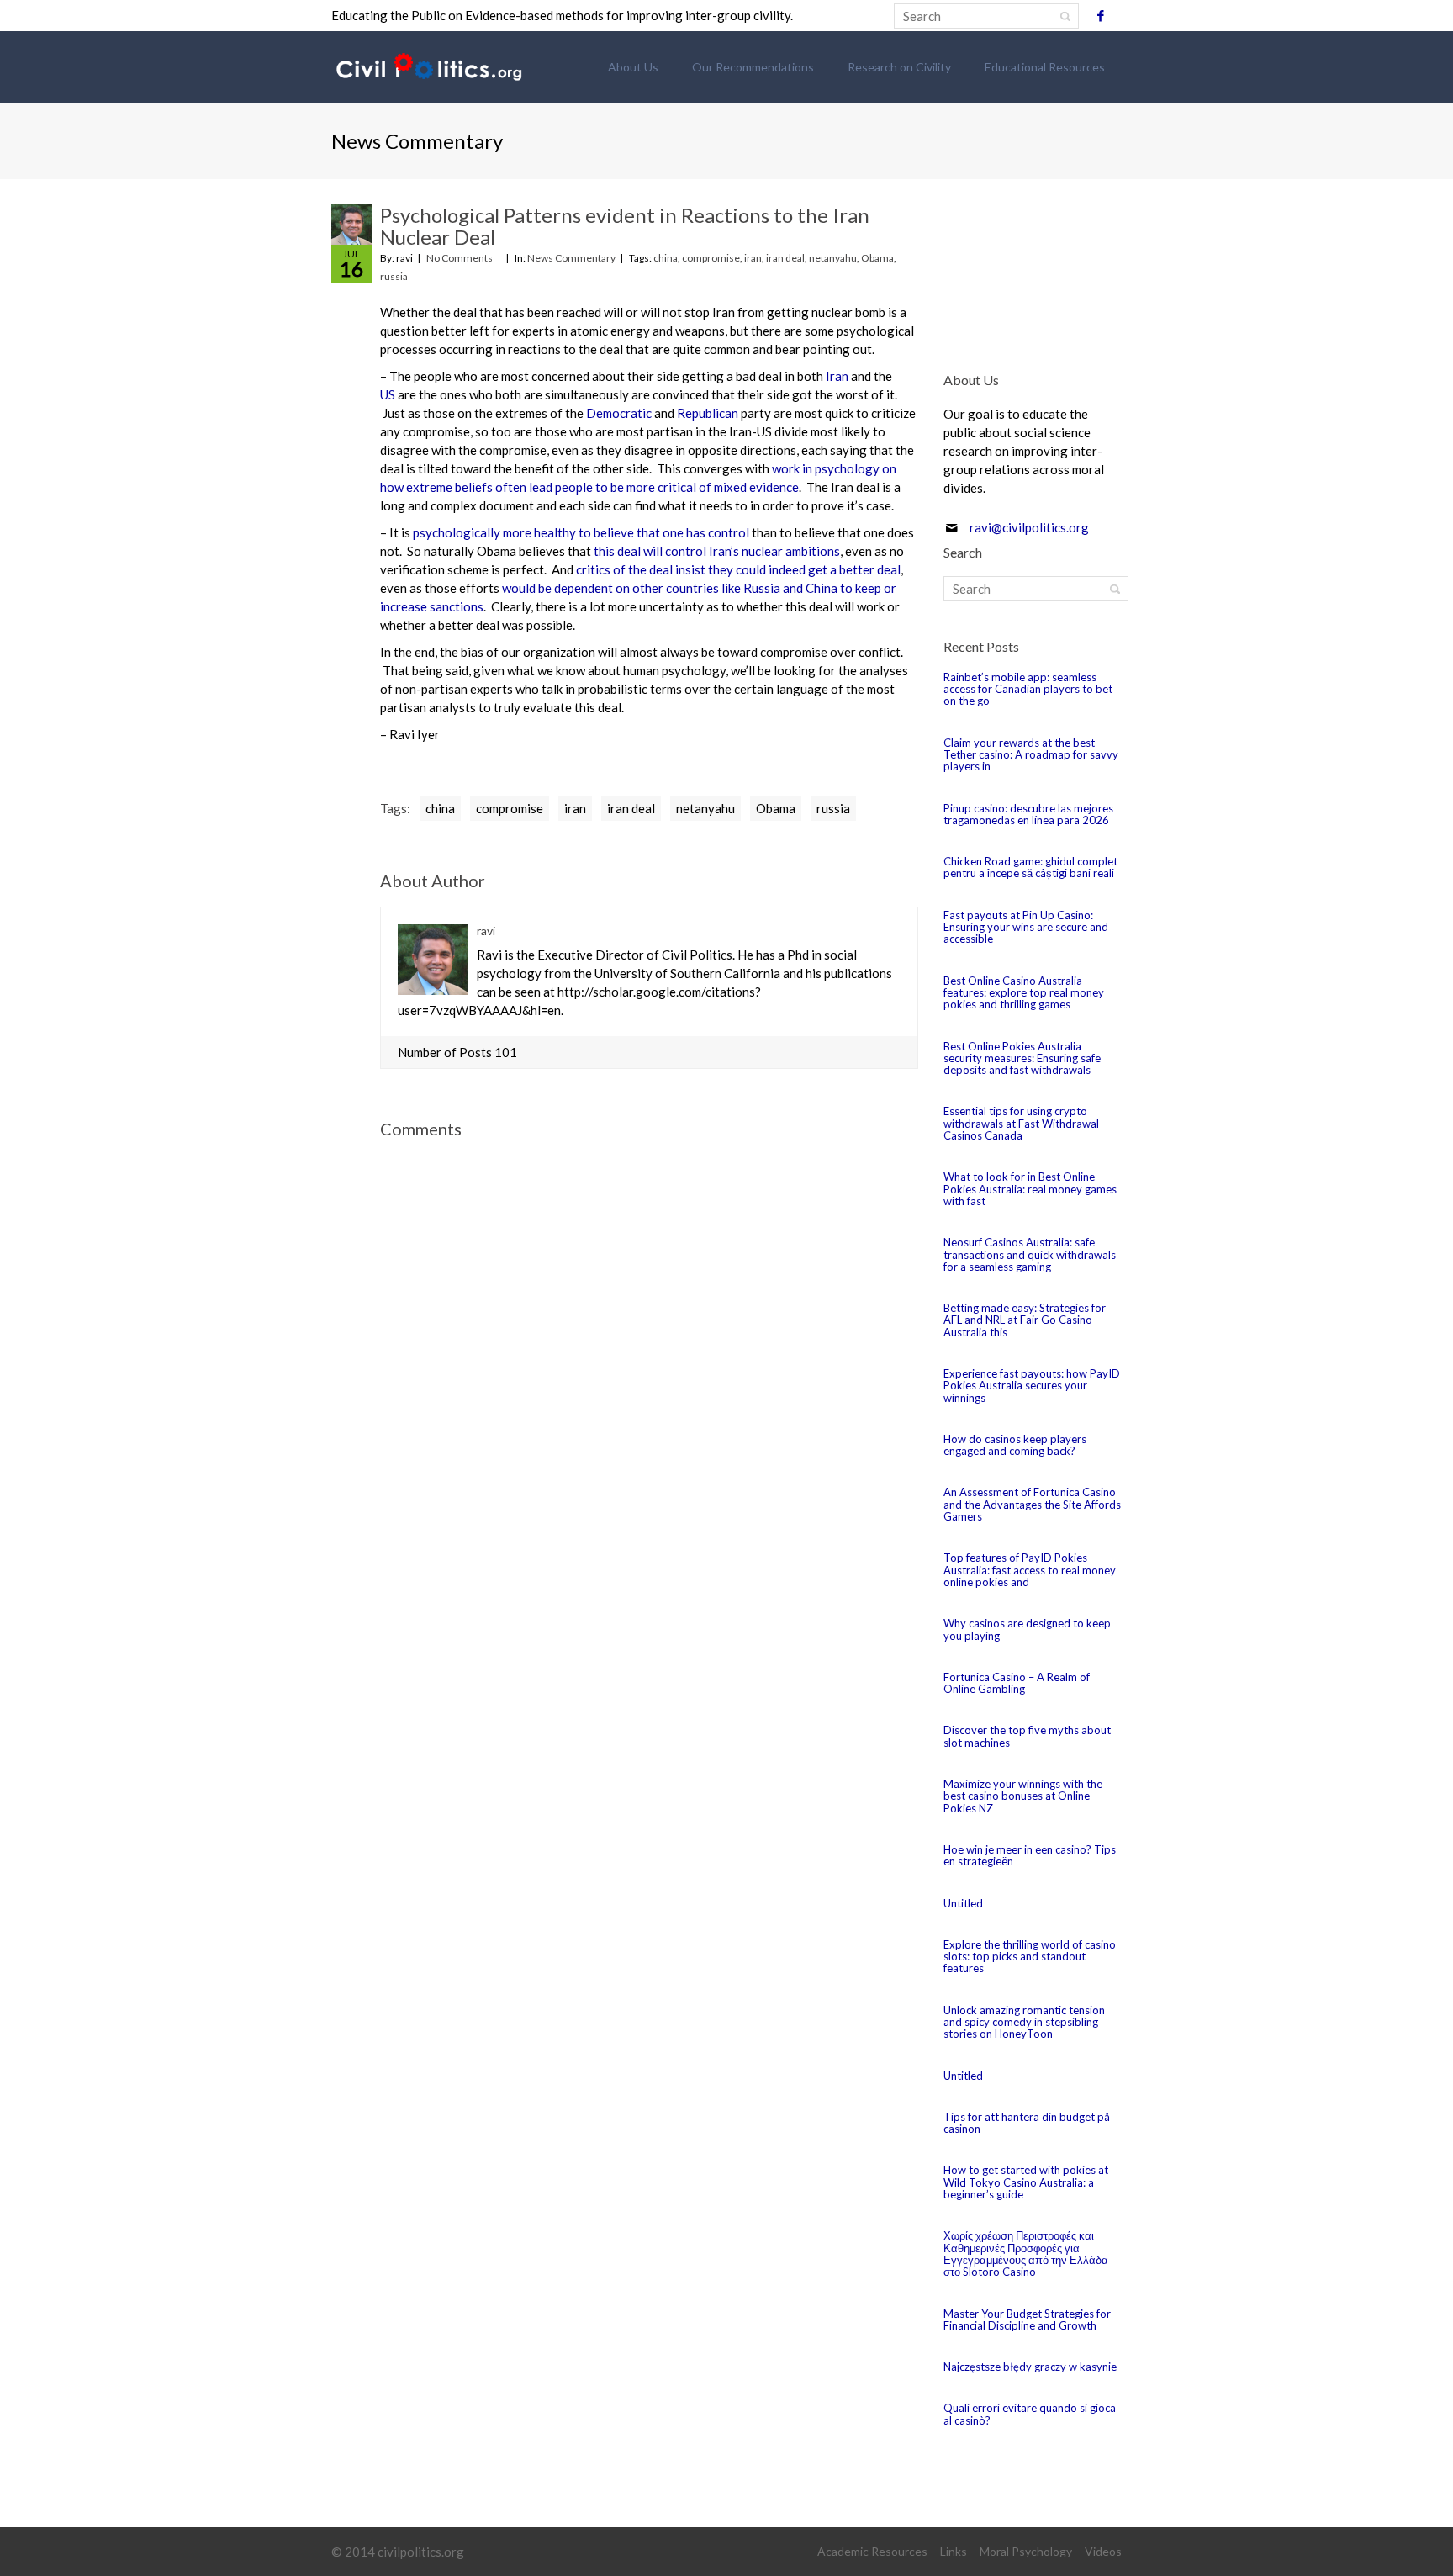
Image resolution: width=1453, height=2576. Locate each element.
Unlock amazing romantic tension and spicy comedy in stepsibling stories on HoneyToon (1024, 2022)
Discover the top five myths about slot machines (1027, 1736)
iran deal (785, 258)
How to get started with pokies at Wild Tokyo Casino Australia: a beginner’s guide (1026, 2182)
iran (753, 258)
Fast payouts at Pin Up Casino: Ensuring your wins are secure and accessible (1026, 927)
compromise (711, 258)
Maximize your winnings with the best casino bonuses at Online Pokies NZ (1023, 1796)
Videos (1103, 2551)
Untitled (963, 1903)
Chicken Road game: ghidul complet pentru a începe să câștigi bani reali (1030, 867)
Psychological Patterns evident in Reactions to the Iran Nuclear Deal (625, 226)
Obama (877, 258)
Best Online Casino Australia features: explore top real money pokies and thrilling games (1024, 993)
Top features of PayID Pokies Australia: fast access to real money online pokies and (1030, 1570)
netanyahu (833, 258)
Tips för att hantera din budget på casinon (1027, 2123)
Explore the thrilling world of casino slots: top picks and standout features (1030, 1957)
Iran (837, 376)
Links (954, 2551)
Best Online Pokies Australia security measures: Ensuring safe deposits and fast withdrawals (1022, 1058)
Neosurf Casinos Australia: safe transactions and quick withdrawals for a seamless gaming (1030, 1254)
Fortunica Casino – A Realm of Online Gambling (1017, 1683)
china (666, 258)
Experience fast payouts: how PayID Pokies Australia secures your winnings (1032, 1386)
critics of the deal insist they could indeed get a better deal (738, 569)
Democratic (619, 413)
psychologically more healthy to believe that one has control (581, 532)
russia (394, 276)
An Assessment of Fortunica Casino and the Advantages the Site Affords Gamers (1032, 1504)
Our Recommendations (753, 67)
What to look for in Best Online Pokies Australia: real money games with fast (1030, 1189)
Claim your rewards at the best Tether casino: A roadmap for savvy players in (1031, 755)
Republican (708, 413)
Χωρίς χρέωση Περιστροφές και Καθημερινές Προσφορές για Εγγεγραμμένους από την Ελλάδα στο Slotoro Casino (1026, 2253)
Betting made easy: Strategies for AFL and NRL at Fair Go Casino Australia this (1025, 1320)
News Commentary (571, 258)
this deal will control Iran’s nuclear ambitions (717, 551)
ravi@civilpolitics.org (1029, 527)
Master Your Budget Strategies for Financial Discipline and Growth (1027, 2319)
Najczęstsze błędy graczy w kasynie (1030, 2367)
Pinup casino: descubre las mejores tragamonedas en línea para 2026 (1028, 814)
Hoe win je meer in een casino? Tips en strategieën (1030, 1855)
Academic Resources (872, 2551)
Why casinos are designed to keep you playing (1027, 1629)
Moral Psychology (1026, 2551)
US (388, 394)
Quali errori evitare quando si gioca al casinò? (1030, 2414)
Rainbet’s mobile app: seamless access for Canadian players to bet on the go (1028, 689)
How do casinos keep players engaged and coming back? (1015, 1445)
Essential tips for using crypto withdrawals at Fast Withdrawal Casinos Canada (1021, 1123)
